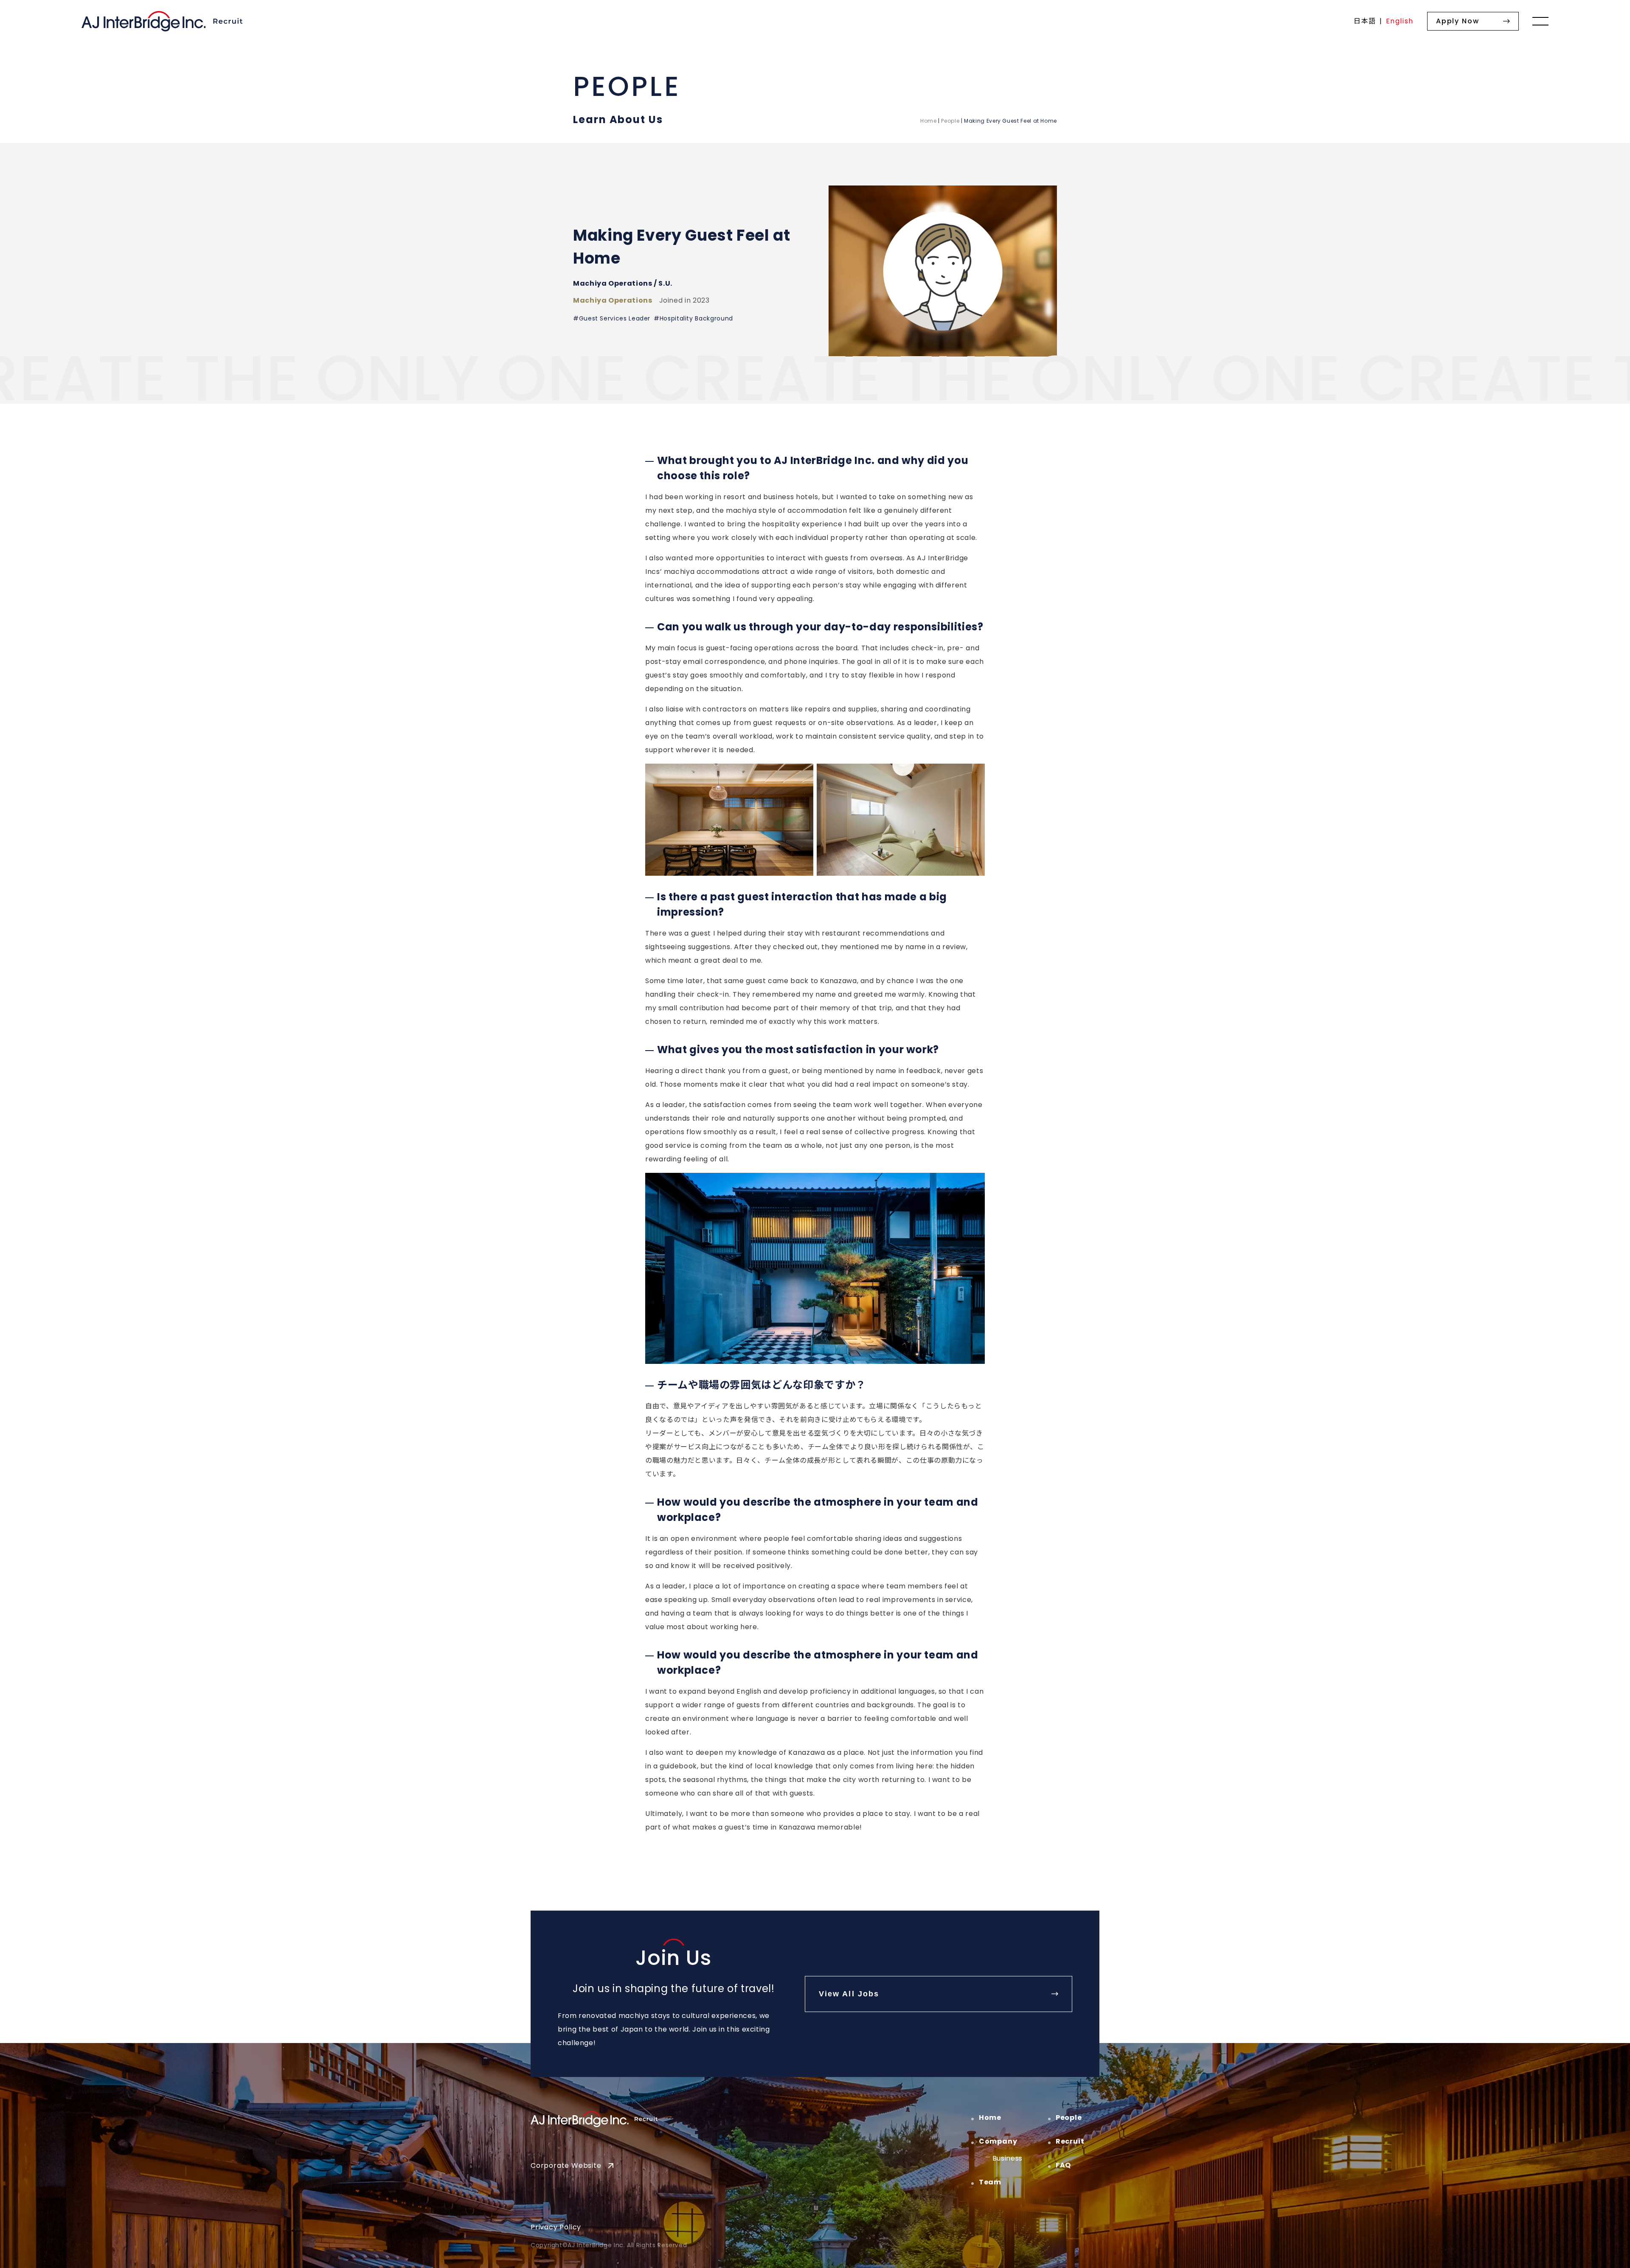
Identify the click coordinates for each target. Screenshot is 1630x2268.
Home (929, 121)
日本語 (1365, 21)
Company (998, 2141)
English (1400, 21)
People (950, 121)
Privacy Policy (556, 2227)
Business (1008, 2158)
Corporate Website (566, 2165)
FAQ (1063, 2165)
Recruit (1070, 2141)
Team (990, 2182)
